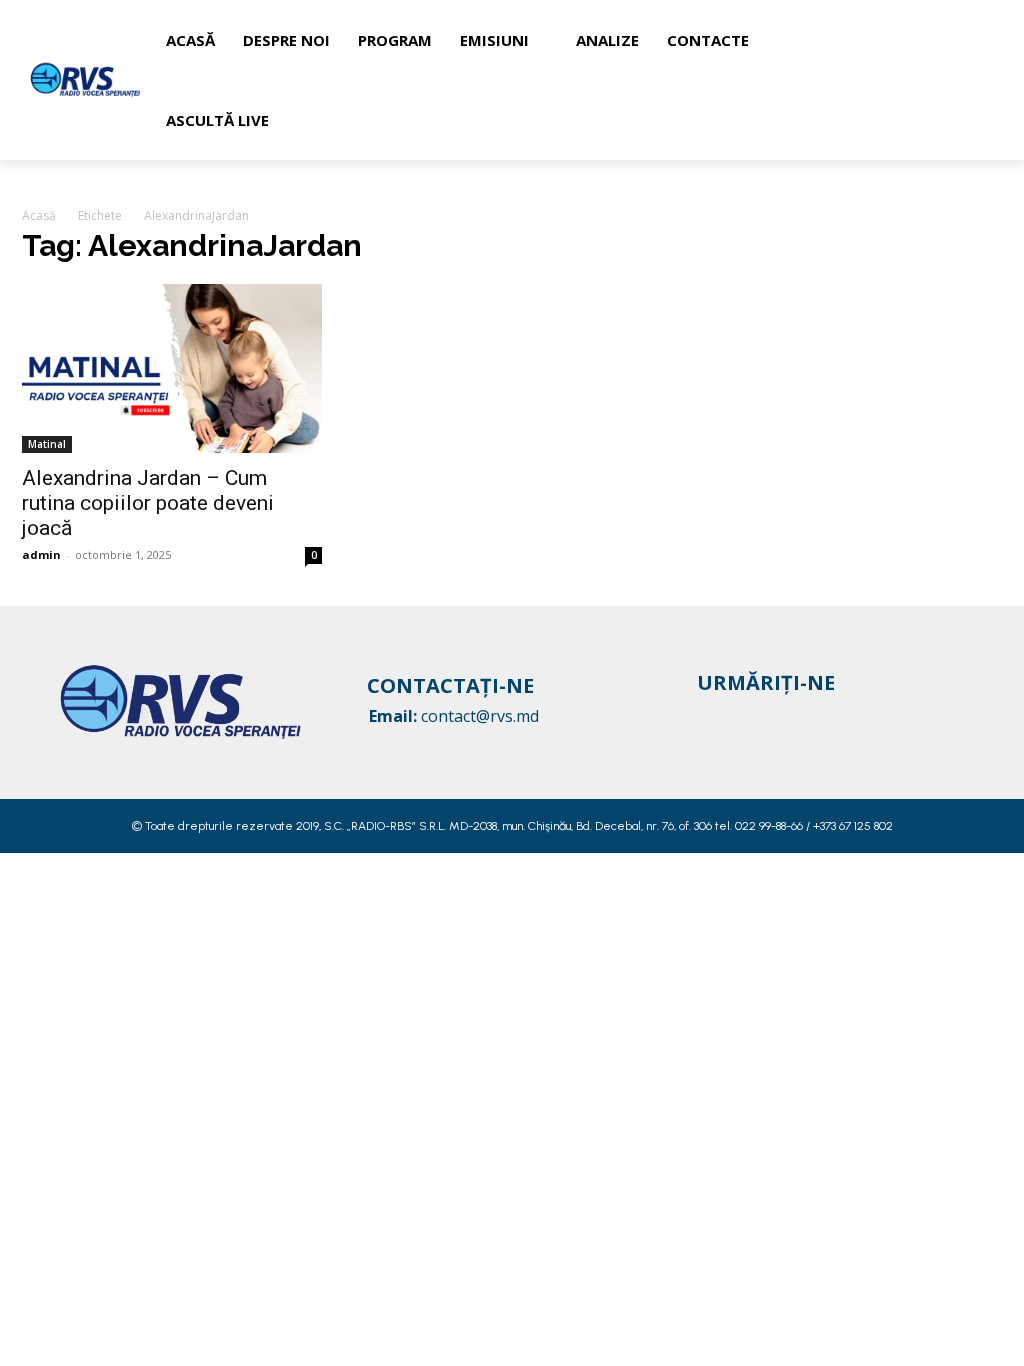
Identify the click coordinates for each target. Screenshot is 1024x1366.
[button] (980, 80)
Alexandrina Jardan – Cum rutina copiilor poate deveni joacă (148, 503)
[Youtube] (787, 716)
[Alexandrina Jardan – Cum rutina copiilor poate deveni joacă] (172, 368)
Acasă (39, 215)
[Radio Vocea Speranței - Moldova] (86, 79)
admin (41, 554)
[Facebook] (711, 716)
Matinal (47, 444)
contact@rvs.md (480, 716)
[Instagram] (749, 716)
